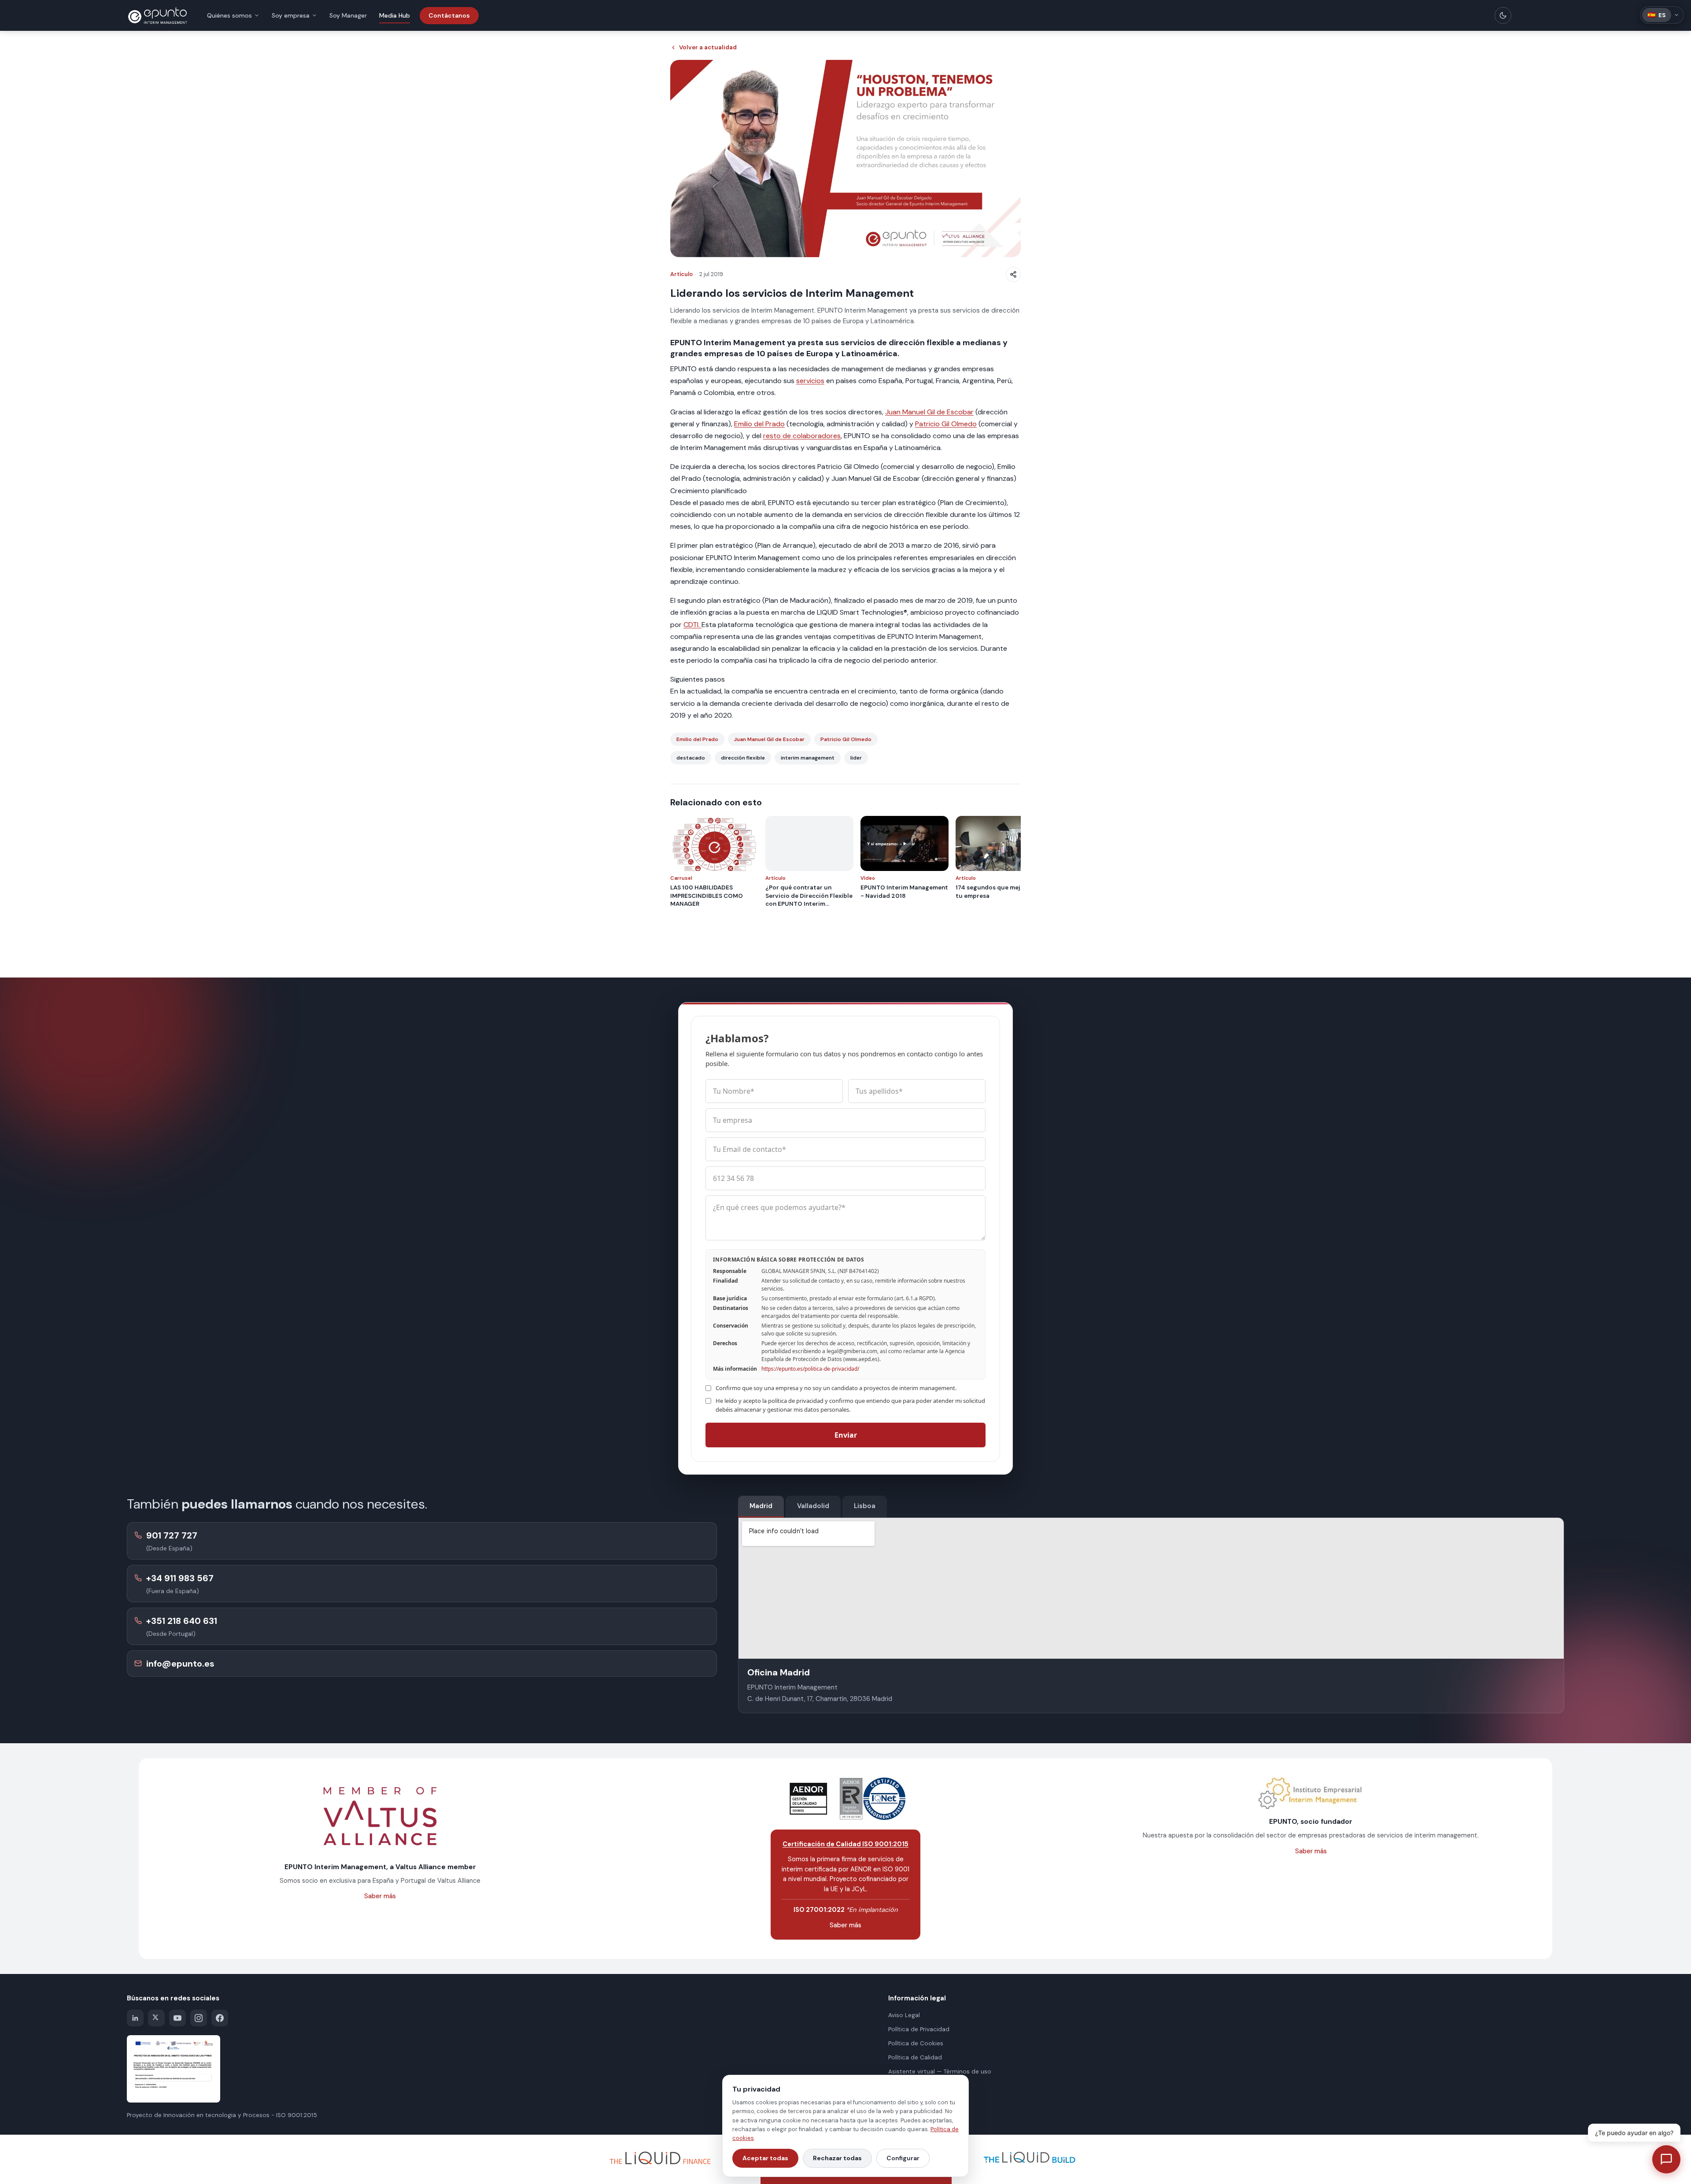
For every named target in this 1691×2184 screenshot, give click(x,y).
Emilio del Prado (759, 424)
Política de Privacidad (919, 2029)
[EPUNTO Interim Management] (158, 15)
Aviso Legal (904, 2015)
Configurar (903, 2158)
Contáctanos (449, 15)
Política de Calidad (915, 2057)
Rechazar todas (837, 2158)
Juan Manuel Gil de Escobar (929, 412)
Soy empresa (291, 15)
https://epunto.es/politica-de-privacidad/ (810, 1369)
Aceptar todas (765, 2158)
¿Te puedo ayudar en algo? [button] (1634, 2133)
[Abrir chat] (1666, 2159)
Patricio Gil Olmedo (946, 424)
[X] (156, 2018)
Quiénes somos (229, 15)
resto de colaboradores (802, 436)
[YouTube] (177, 2018)
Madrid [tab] (761, 1506)
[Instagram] (199, 2018)
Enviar (846, 1435)
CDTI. (692, 625)
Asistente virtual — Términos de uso (940, 2071)
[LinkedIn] (135, 2018)
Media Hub (395, 15)
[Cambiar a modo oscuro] (1503, 15)
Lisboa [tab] (865, 1506)
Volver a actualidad (708, 47)
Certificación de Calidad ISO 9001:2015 (845, 1844)
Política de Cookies (916, 2043)
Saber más (380, 1896)
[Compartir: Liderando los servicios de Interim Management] (1013, 274)
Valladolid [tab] (813, 1506)
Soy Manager (348, 15)
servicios (810, 381)
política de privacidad (796, 1401)
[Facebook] (220, 2018)
